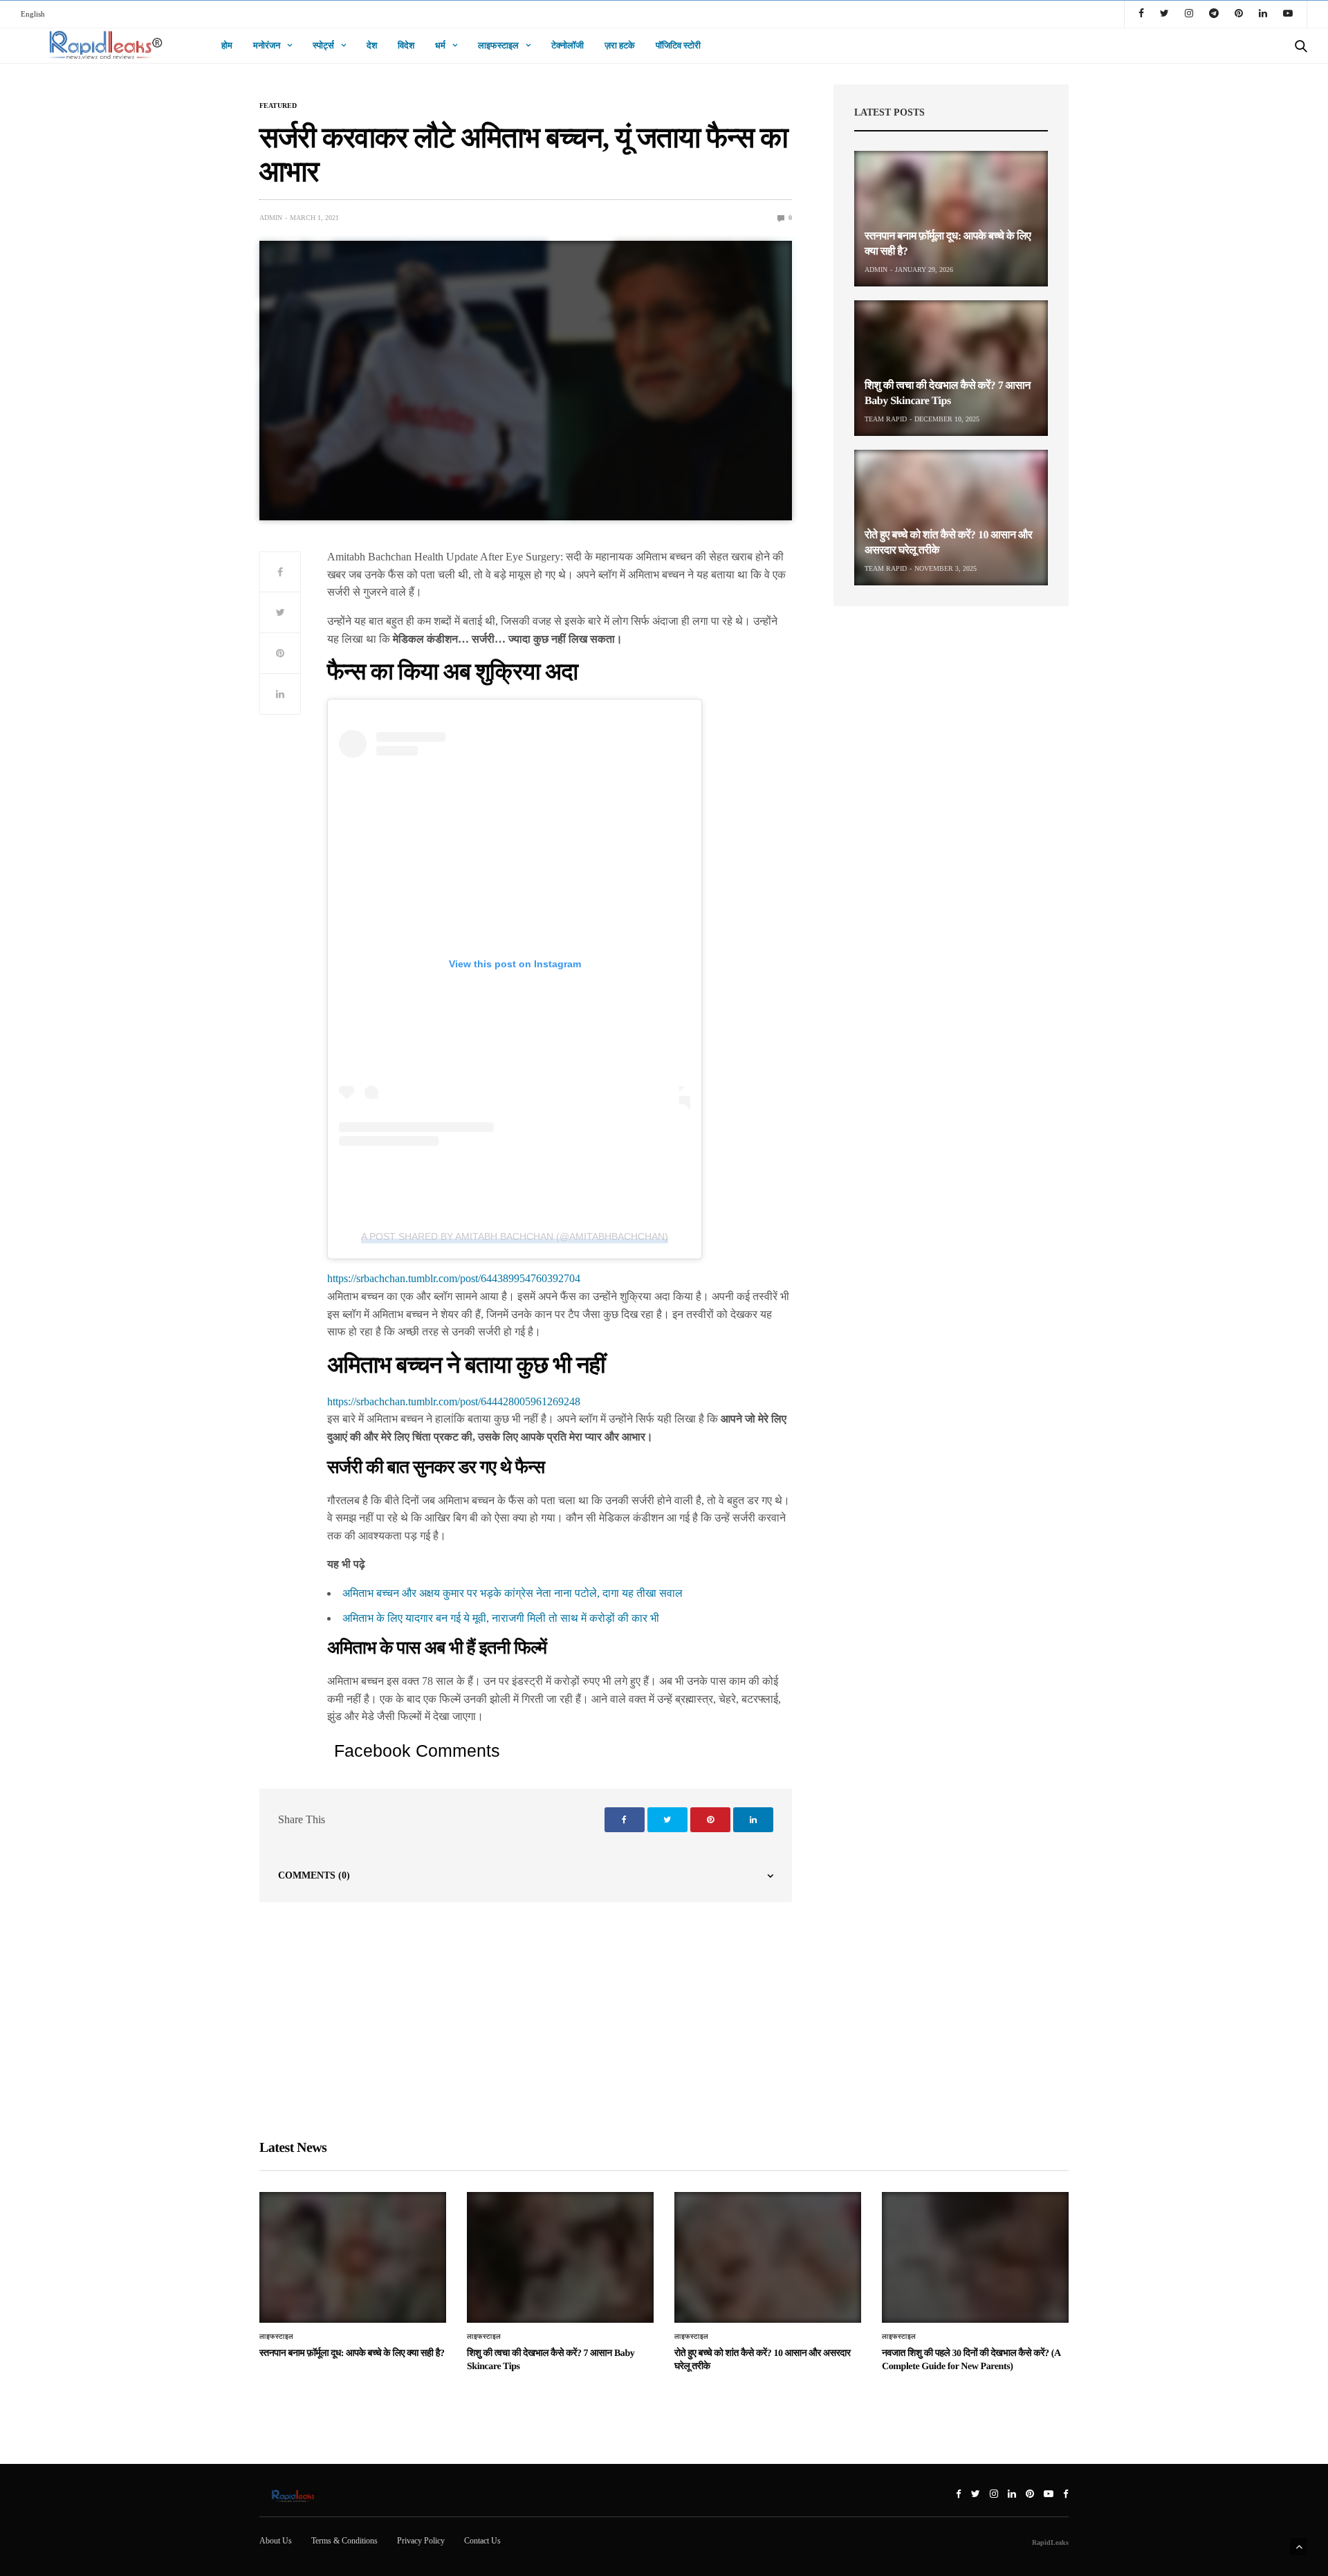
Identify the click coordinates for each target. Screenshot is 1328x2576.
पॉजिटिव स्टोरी (678, 45)
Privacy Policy (421, 2541)
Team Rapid (886, 419)
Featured (278, 106)
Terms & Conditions (344, 2541)
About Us (276, 2541)
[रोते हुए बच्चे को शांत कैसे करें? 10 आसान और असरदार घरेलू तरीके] (951, 518)
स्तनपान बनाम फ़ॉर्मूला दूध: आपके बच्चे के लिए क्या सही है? (352, 2354)
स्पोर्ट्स (323, 45)
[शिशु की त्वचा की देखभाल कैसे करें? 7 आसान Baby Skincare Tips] (951, 368)
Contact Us (482, 2541)
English (33, 14)
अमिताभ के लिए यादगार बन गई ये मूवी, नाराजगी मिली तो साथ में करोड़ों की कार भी (501, 1618)
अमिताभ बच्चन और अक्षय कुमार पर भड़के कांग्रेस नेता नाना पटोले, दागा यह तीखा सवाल (513, 1593)
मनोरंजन (267, 45)
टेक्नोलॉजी (568, 45)
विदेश (406, 45)
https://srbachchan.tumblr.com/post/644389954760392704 (454, 1278)
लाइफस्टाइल (498, 45)
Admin (271, 218)
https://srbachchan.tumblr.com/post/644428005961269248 (454, 1401)
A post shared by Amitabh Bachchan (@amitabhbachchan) (515, 1236)
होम (227, 45)
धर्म (440, 45)
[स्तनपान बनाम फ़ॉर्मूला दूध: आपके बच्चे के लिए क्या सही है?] (951, 219)
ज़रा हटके (620, 45)
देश (372, 45)
